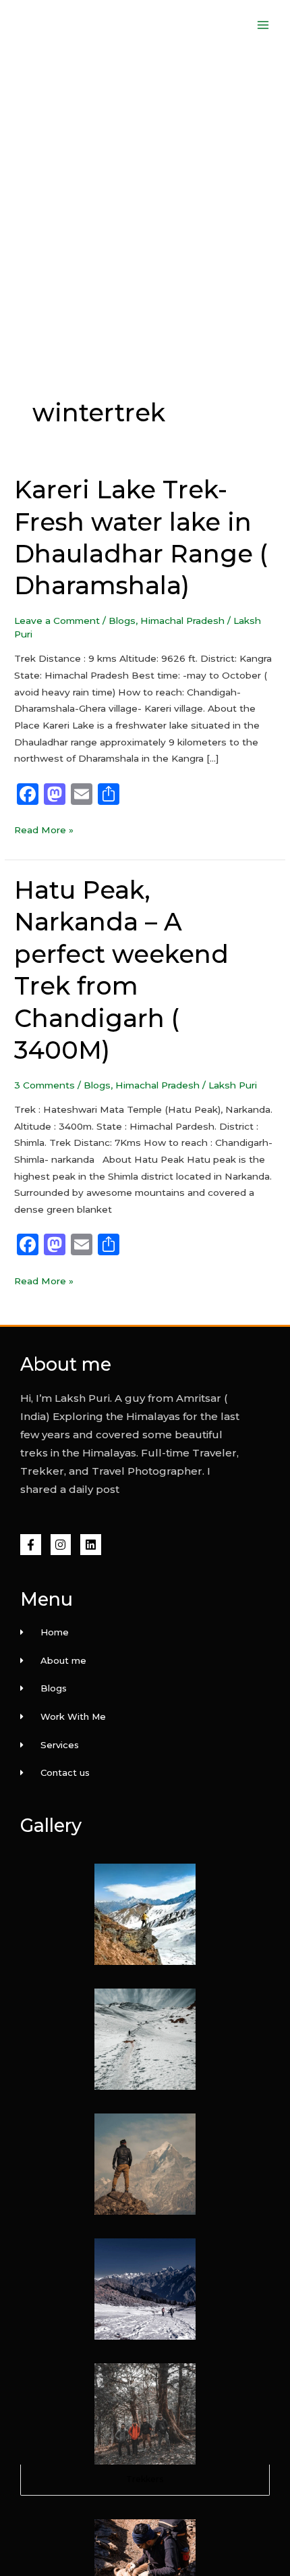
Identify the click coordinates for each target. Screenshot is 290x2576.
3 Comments (45, 1085)
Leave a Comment (57, 621)
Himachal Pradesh (182, 621)
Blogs (122, 621)
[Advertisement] (145, 202)
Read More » (44, 829)
